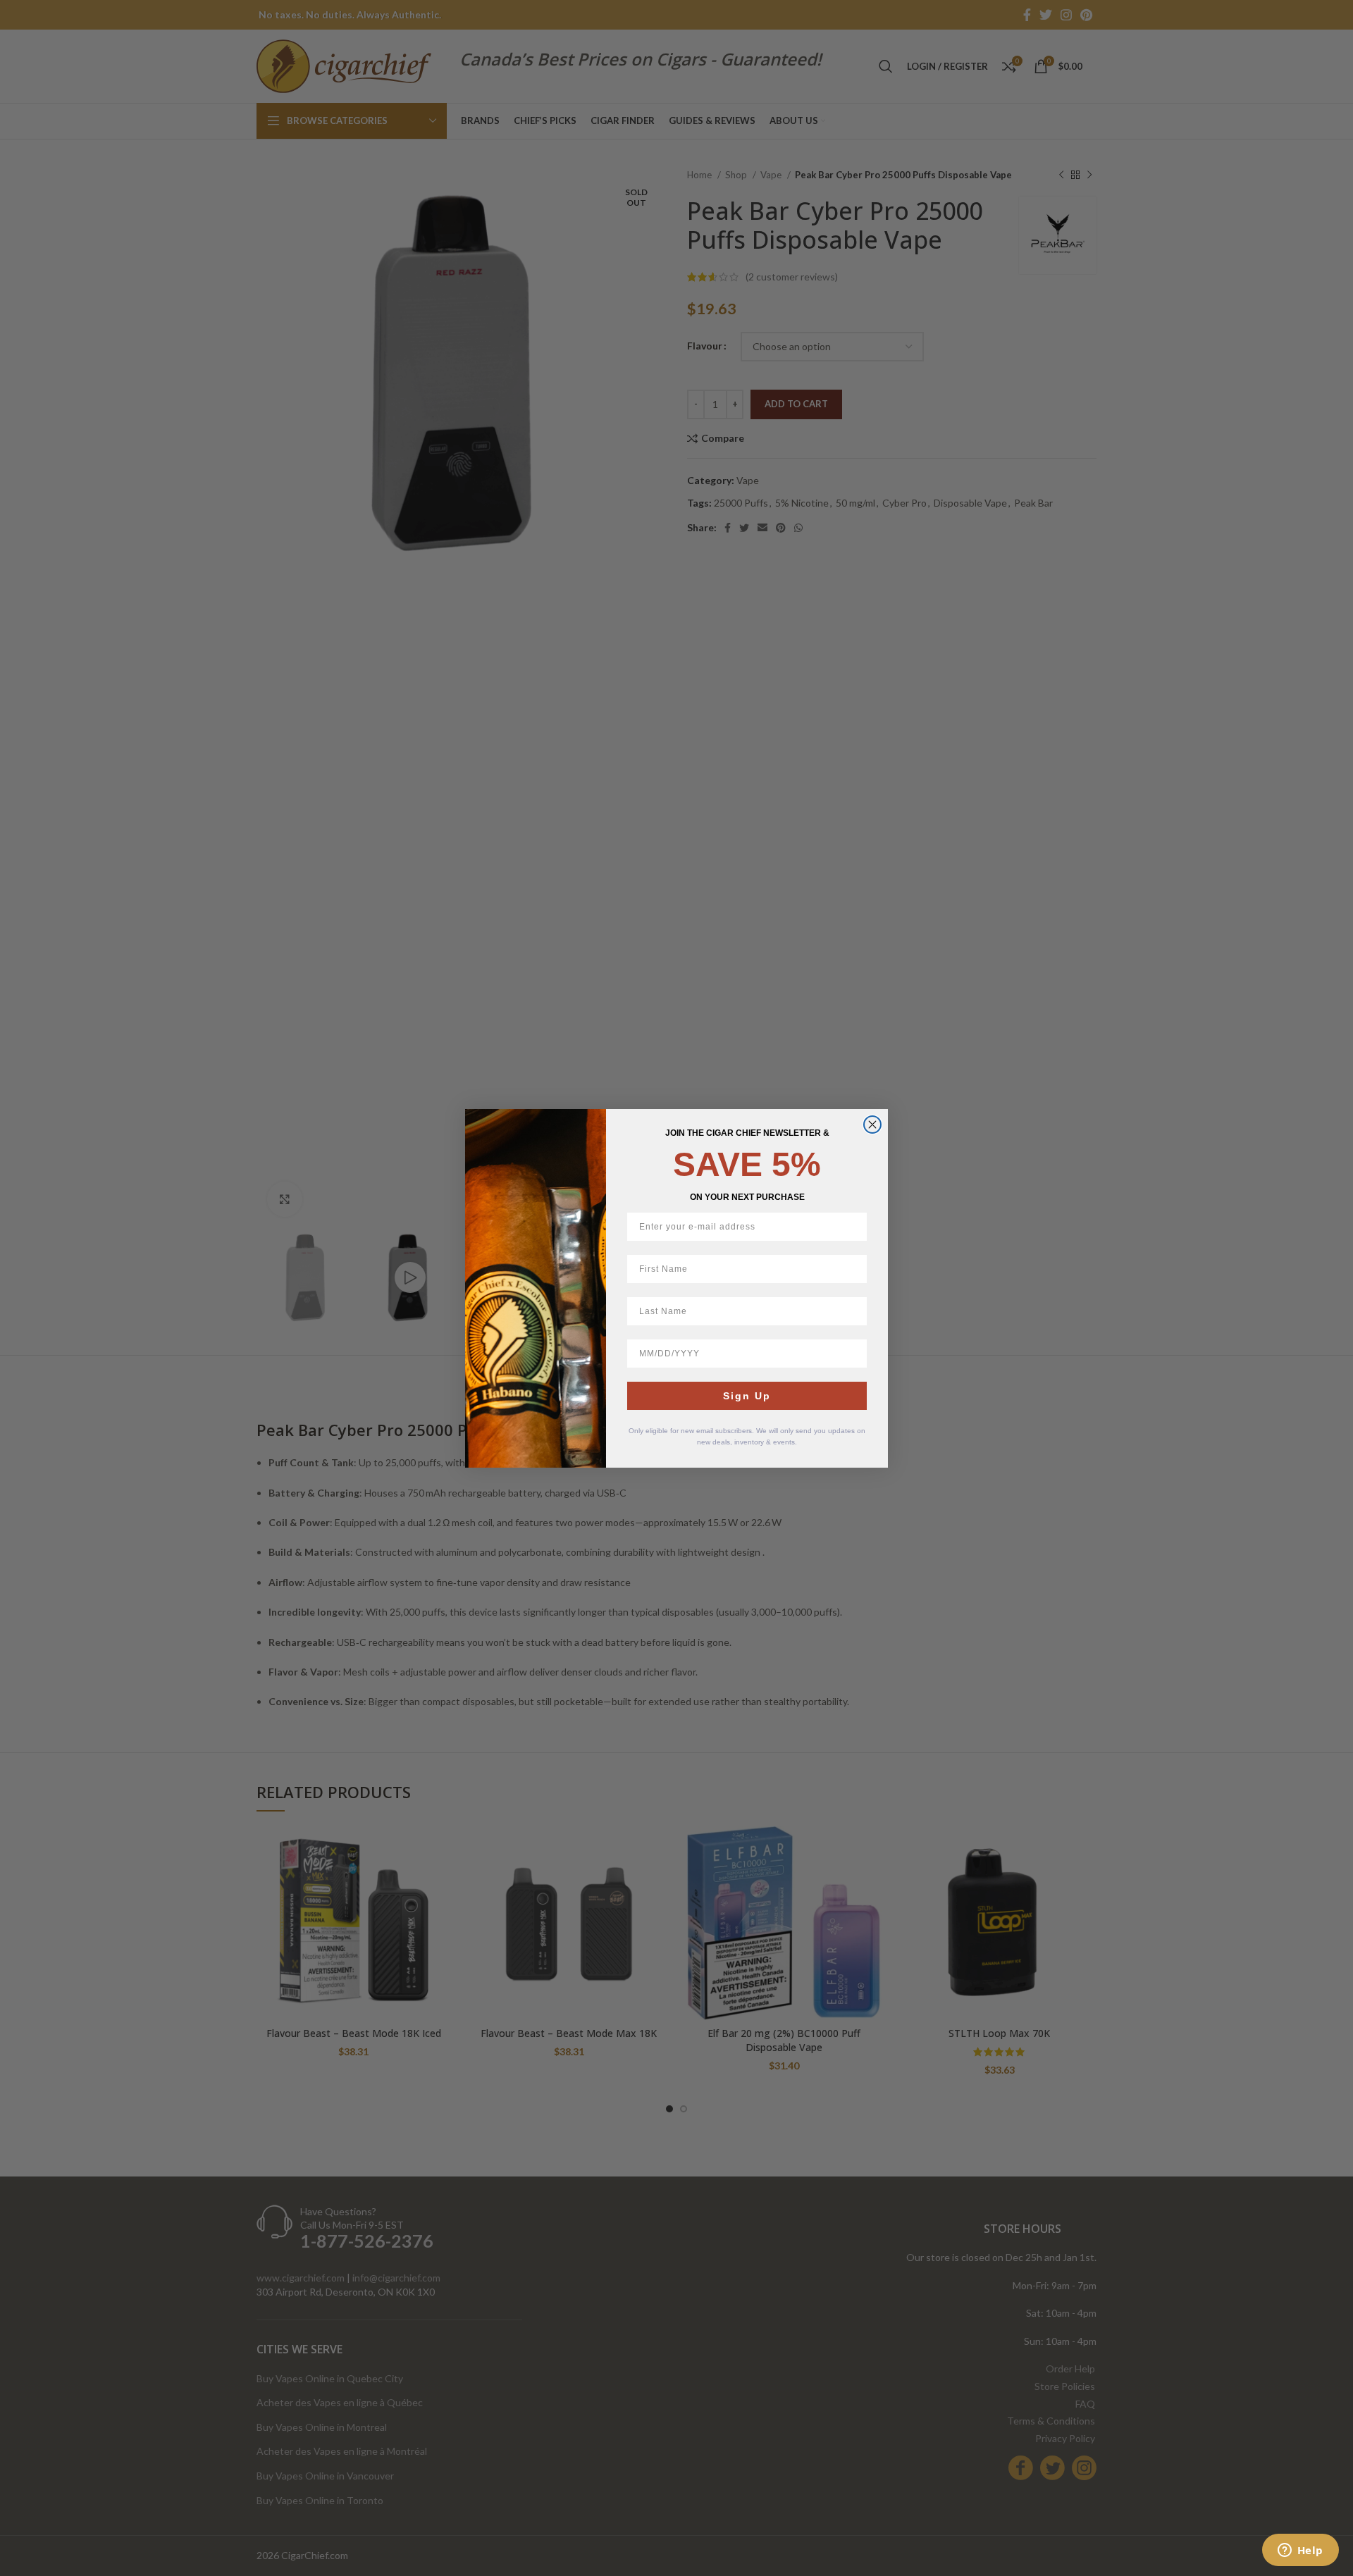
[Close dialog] (872, 1125)
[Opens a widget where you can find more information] (1300, 2551)
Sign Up (747, 1396)
